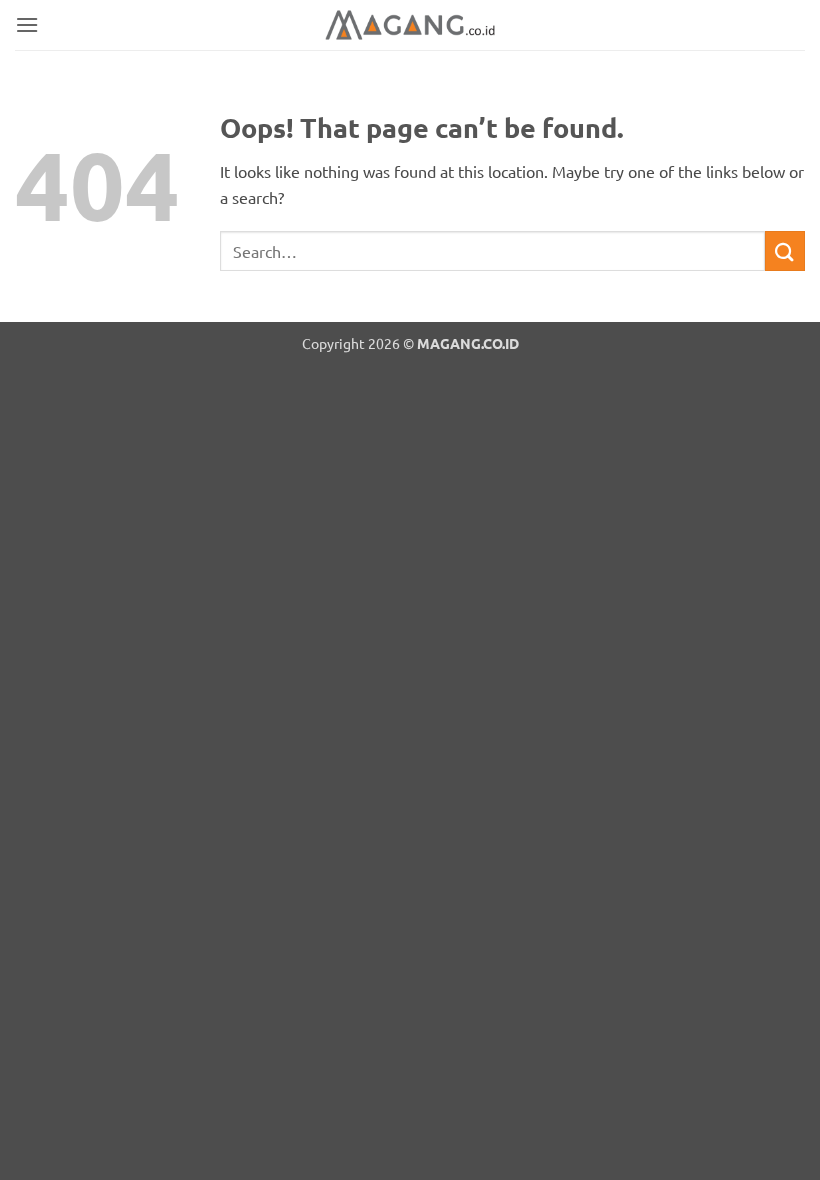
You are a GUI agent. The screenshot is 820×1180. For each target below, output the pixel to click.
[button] (27, 24)
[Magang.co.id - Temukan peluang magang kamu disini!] (410, 25)
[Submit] (785, 250)
